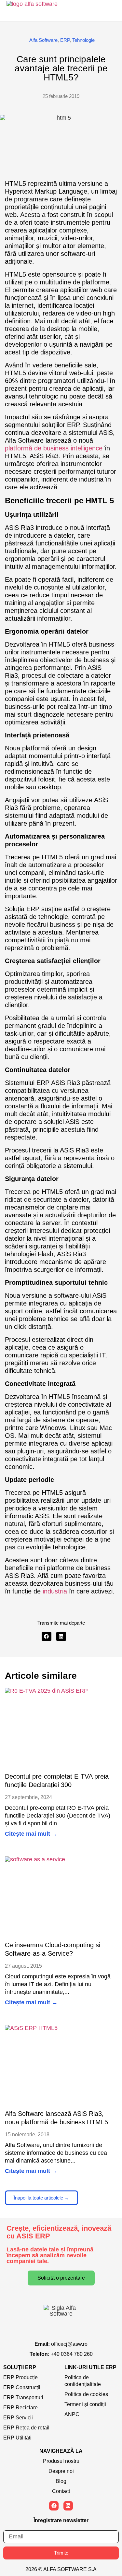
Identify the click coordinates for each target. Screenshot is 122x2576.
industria (54, 1591)
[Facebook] (54, 2506)
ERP (65, 40)
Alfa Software (43, 40)
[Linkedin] (68, 2506)
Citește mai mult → (31, 1834)
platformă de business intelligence (54, 448)
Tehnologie (83, 40)
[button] (47, 1636)
